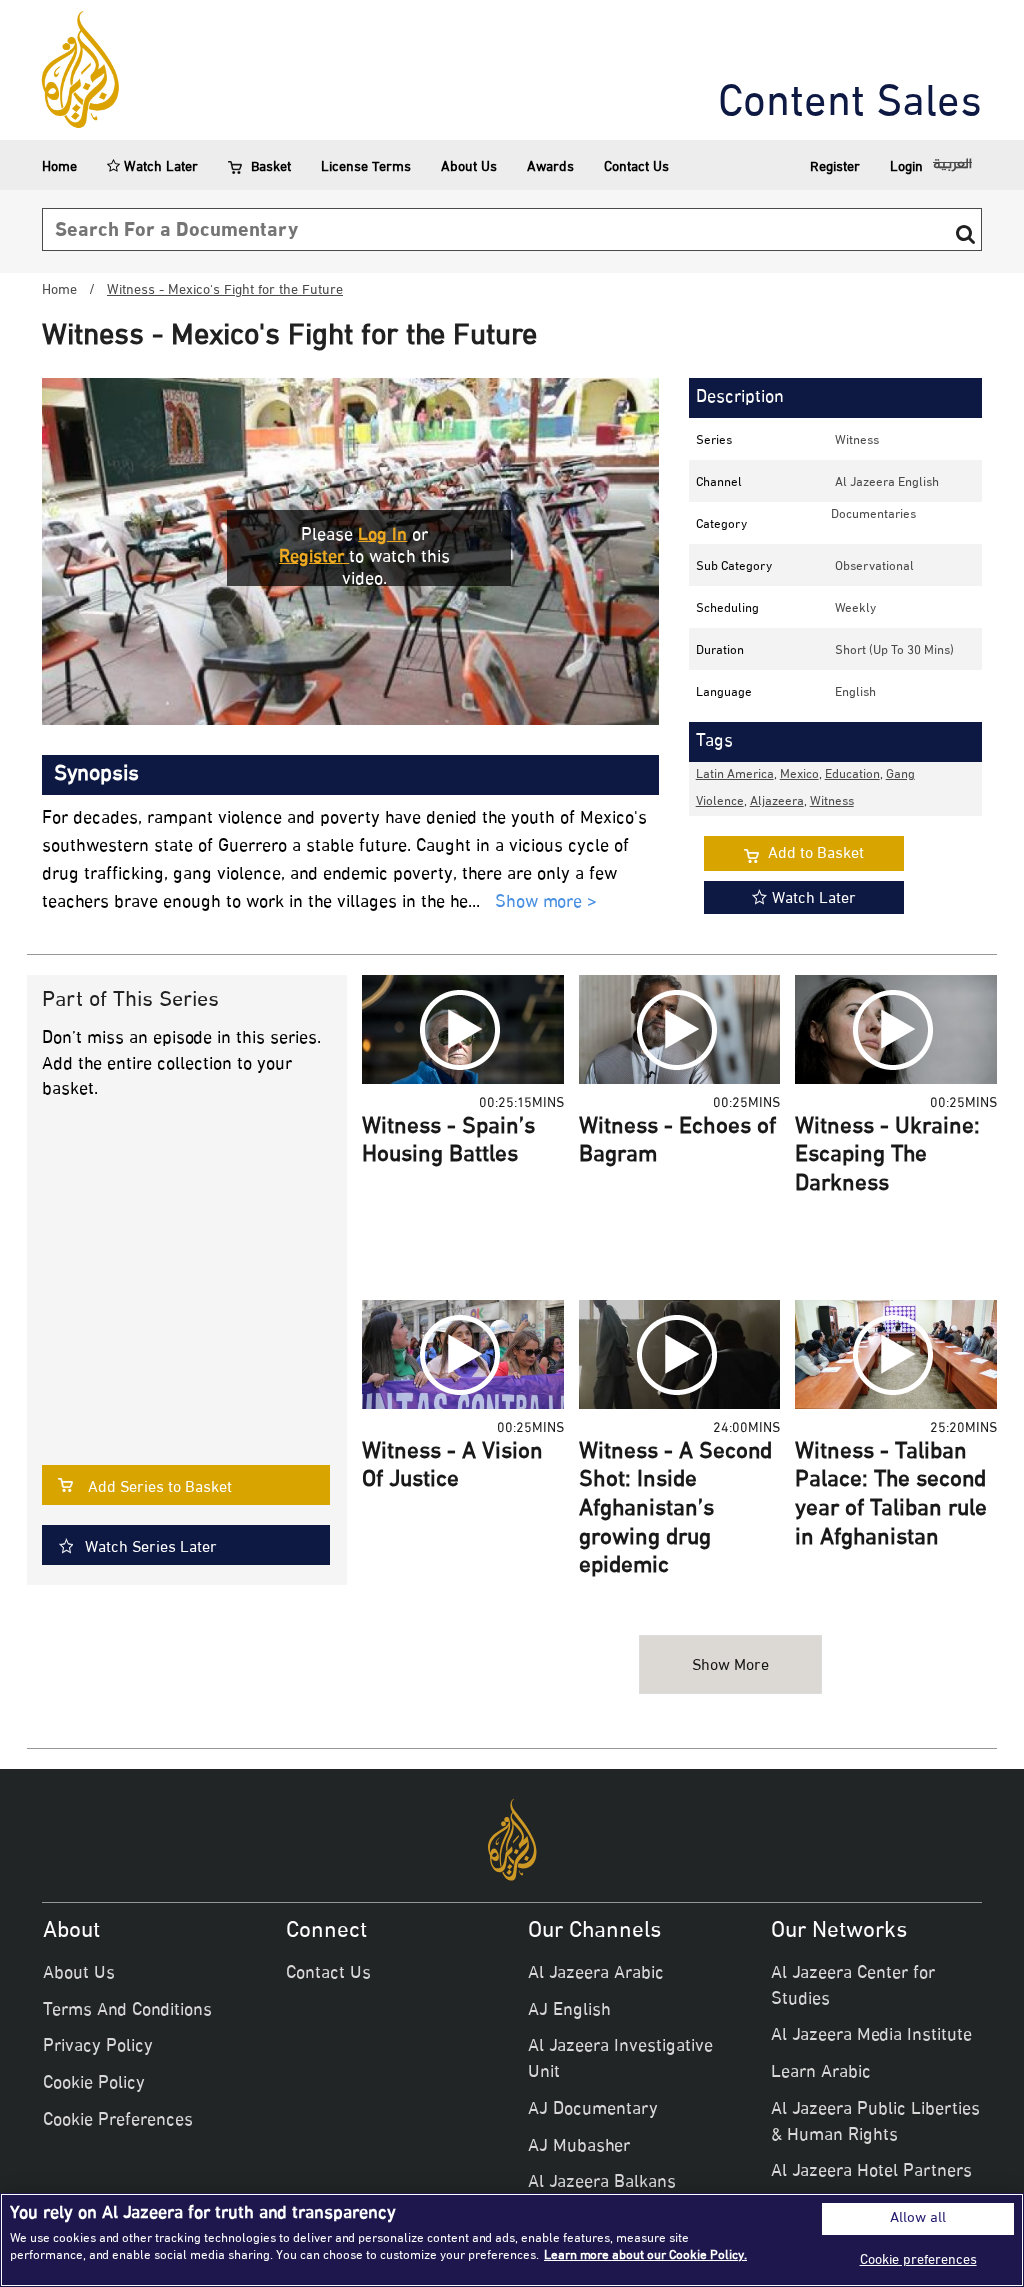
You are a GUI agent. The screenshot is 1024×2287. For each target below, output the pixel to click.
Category (721, 525)
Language (724, 693)
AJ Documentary (593, 2110)
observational (874, 567)
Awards (550, 167)
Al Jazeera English (887, 483)
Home (59, 167)
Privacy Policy (98, 2047)
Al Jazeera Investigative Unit (620, 2060)
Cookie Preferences (118, 2121)
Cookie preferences (918, 2260)
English (855, 693)
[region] (512, 2240)
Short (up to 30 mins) (894, 651)
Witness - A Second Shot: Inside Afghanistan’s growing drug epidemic (675, 1510)
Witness (857, 441)
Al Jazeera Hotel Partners (871, 2172)
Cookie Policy (94, 2084)
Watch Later (159, 167)
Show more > (546, 903)
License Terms (366, 167)
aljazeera (777, 802)
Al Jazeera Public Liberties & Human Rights (875, 2123)
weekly (855, 609)
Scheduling (727, 609)
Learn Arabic (821, 2073)
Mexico (799, 775)
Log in (382, 536)
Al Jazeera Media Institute (871, 2036)
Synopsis (96, 775)
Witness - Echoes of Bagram (677, 1142)
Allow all (918, 2219)
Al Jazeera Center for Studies (853, 1987)
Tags (714, 742)
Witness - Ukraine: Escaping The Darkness (887, 1156)
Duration (720, 651)
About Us (469, 167)
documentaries (873, 515)
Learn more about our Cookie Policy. (645, 2256)
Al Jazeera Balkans (602, 2183)
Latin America (735, 775)
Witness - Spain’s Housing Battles (448, 1142)
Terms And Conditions (127, 2011)
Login (906, 167)
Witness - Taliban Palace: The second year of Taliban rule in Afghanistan (891, 1496)
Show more (730, 1666)
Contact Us (636, 167)
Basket (271, 167)
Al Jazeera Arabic (596, 1974)
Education (852, 775)
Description (740, 398)
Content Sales (850, 105)
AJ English (569, 2011)
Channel (719, 483)
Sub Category (734, 567)
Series (714, 441)
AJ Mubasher (579, 2147)
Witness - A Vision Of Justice (452, 1467)
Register (835, 167)
